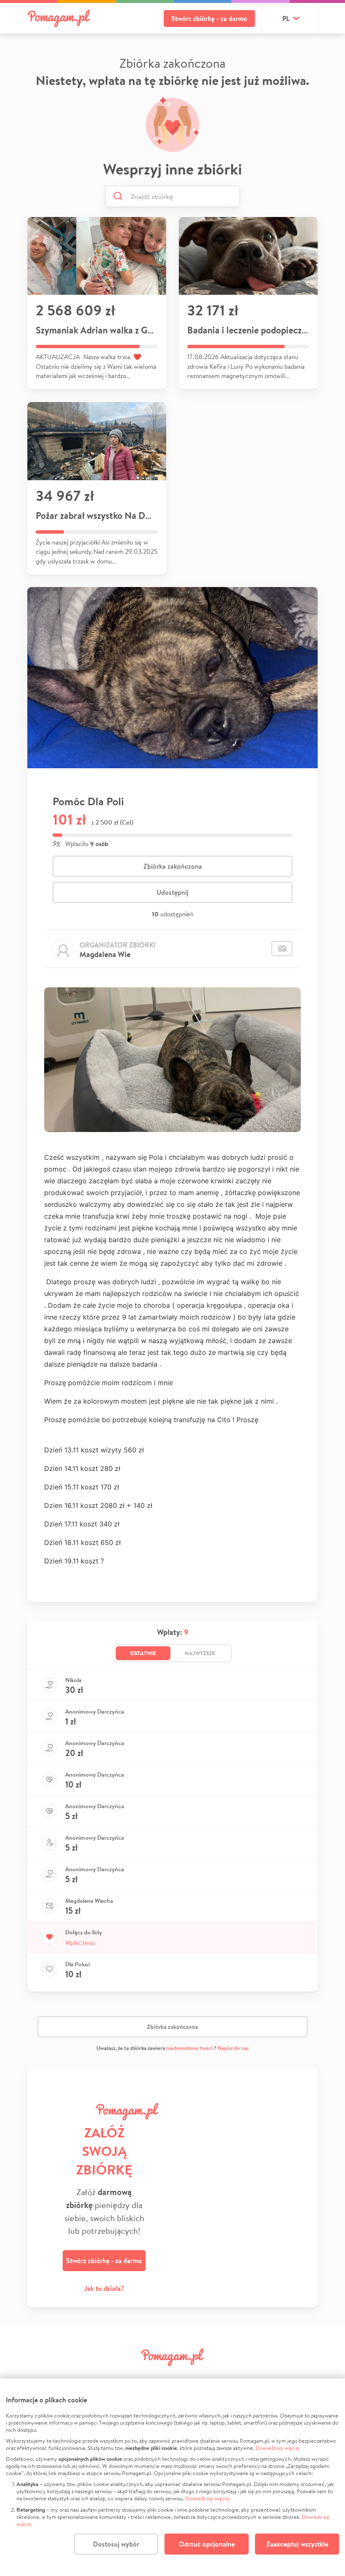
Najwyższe (200, 1653)
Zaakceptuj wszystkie (297, 2544)
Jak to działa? (104, 2288)
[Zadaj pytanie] (282, 949)
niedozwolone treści (189, 2048)
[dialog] (172, 2477)
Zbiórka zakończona (173, 866)
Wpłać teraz (80, 1943)
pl (286, 19)
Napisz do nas (233, 2048)
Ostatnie (143, 1653)
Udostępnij (172, 892)
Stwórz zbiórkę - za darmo (209, 19)
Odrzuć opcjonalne (207, 2544)
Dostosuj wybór (116, 2544)
